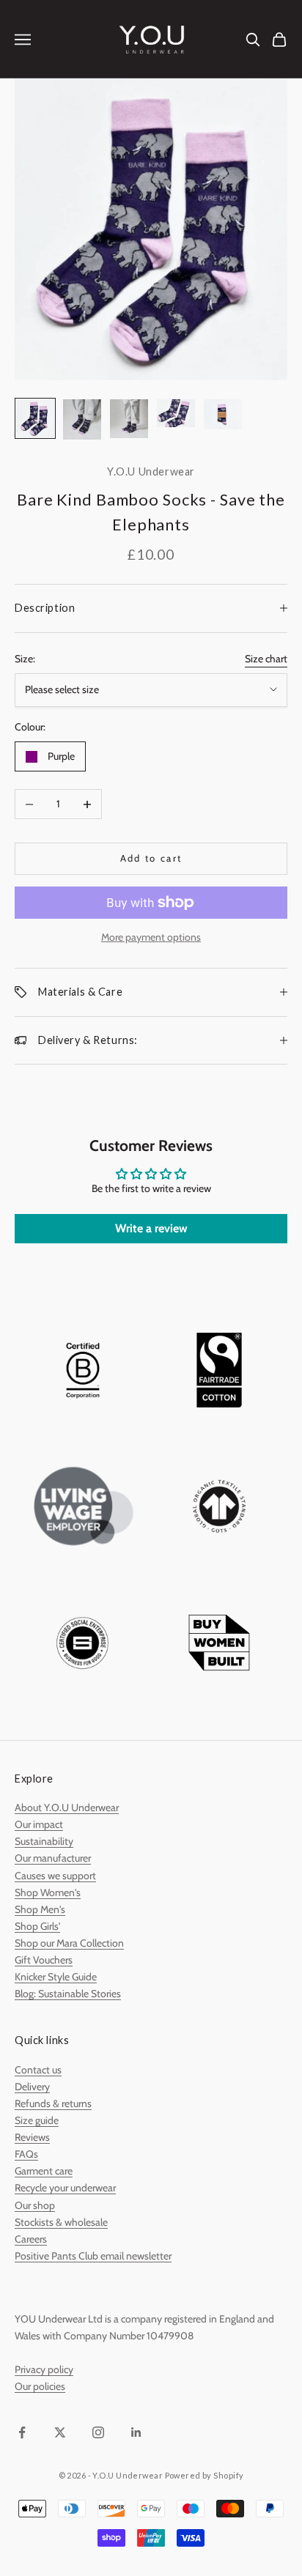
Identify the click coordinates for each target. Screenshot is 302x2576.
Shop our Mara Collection (69, 1943)
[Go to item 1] (35, 418)
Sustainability (44, 1841)
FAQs (26, 2154)
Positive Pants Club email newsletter (93, 2256)
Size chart (266, 659)
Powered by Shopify (205, 2475)
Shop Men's (40, 1909)
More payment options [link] (151, 937)
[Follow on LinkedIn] (136, 2432)
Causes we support (55, 1876)
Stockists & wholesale (61, 2222)
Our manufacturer (53, 1858)
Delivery (32, 2087)
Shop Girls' (37, 1926)
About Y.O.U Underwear (67, 1807)
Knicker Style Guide (56, 1977)
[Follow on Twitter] (60, 2432)
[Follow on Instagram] (98, 2432)
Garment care (44, 2171)
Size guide (37, 2120)
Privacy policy (44, 2369)
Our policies (40, 2386)
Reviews (32, 2137)
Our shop (35, 2205)
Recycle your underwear (65, 2188)
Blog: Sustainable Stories (68, 1994)
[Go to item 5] (223, 414)
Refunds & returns (53, 2103)
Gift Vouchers (44, 1960)
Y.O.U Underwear (151, 471)
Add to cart (151, 858)
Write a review (151, 1228)
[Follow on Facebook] (22, 2432)
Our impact (39, 1824)
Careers (31, 2239)
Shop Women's (48, 1892)
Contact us (38, 2070)
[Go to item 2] (82, 419)
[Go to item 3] (129, 419)
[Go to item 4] (176, 413)
